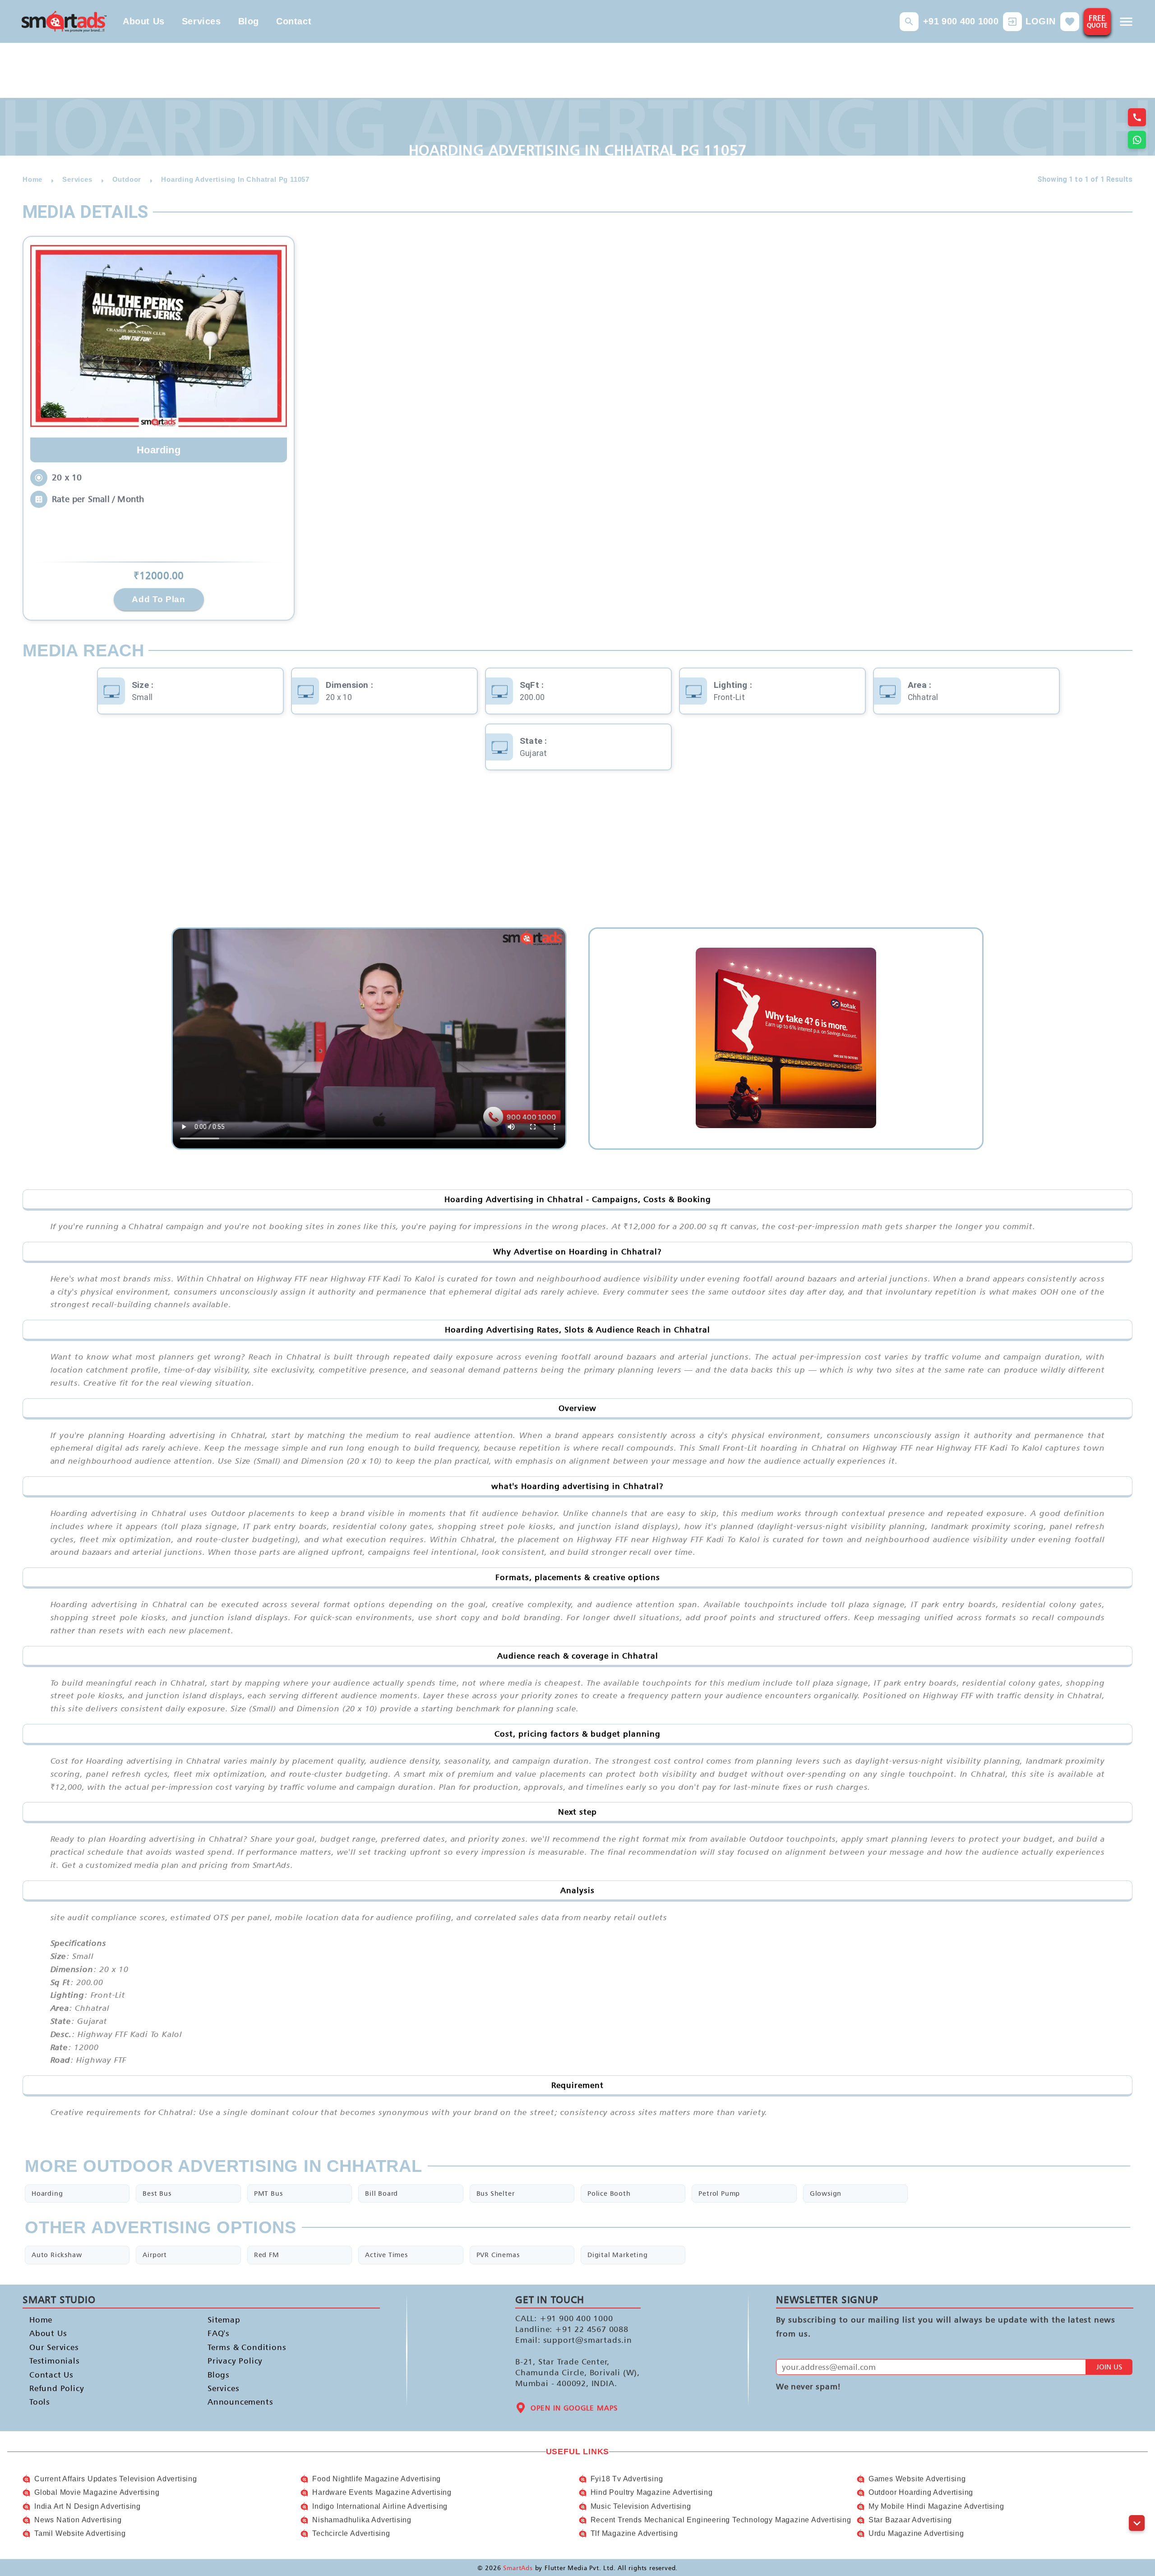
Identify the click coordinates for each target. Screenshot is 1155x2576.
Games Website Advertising (917, 2479)
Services (201, 21)
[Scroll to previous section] (1137, 2503)
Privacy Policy (235, 2361)
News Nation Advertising (78, 2520)
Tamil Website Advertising (80, 2533)
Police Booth (609, 2193)
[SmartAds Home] (64, 21)
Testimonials (55, 2361)
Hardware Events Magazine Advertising (382, 2492)
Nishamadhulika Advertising (362, 2520)
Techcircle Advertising (351, 2533)
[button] (909, 22)
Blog (249, 21)
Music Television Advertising (641, 2506)
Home (41, 2320)
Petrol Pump (719, 2193)
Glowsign (826, 2193)
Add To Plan (158, 599)
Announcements (240, 2402)
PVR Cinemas (498, 2255)
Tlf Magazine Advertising (634, 2533)
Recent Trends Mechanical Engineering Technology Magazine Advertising (721, 2520)
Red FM (267, 2255)
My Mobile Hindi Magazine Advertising (936, 2506)
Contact (294, 21)
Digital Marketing (618, 2255)
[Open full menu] (1126, 22)
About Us (144, 21)
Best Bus (157, 2193)
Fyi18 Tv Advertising (627, 2479)
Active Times (386, 2255)
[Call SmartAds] (1137, 117)
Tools (40, 2402)
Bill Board (381, 2193)
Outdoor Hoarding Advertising (921, 2492)
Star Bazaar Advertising (910, 2520)
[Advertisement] (577, 855)
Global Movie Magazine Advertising (97, 2492)
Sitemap (224, 2320)
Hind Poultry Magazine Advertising (652, 2492)
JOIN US (1109, 2367)
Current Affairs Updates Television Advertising (116, 2479)
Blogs (219, 2374)
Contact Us (51, 2374)
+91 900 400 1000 (961, 21)
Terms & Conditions (247, 2347)
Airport (155, 2255)
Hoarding (47, 2193)
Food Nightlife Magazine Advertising (377, 2479)
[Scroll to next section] (1137, 2523)
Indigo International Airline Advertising (380, 2506)
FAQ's (219, 2333)
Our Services (54, 2347)
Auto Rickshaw (57, 2255)
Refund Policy (57, 2388)
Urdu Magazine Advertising (916, 2533)
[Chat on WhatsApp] (1137, 140)
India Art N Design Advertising (88, 2506)
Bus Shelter (496, 2193)
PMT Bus (268, 2193)
